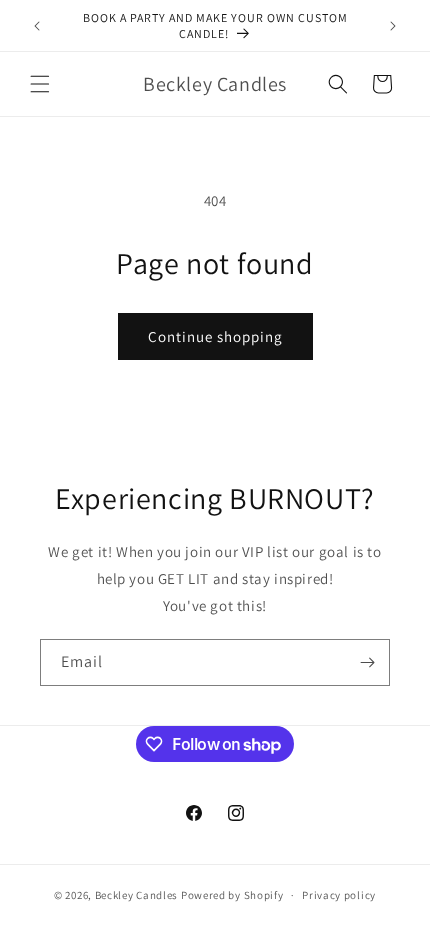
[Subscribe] (367, 662)
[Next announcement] (393, 26)
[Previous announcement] (37, 26)
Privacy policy (339, 895)
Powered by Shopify (232, 895)
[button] (40, 84)
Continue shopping (215, 336)
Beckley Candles (137, 895)
